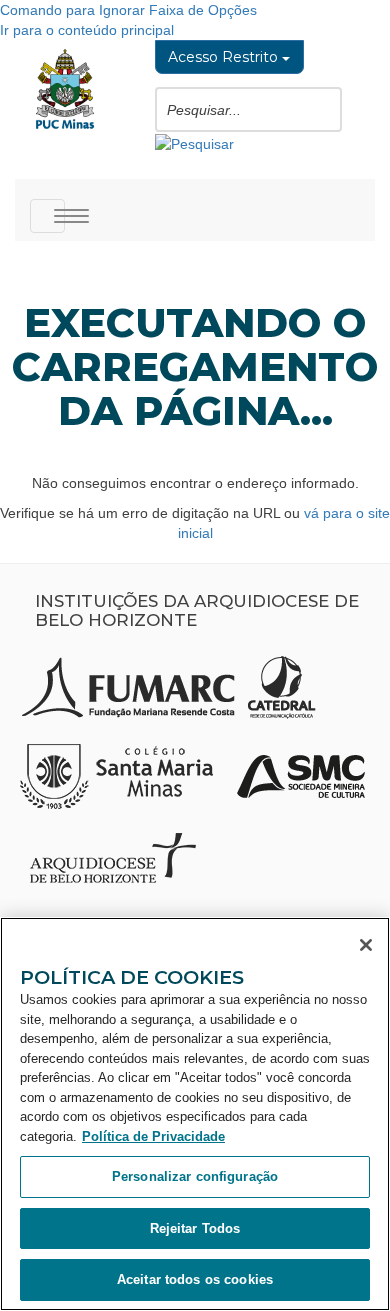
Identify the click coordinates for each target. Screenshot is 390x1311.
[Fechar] (366, 945)
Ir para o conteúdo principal (87, 30)
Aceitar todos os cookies (195, 1279)
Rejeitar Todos (195, 1228)
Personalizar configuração (195, 1176)
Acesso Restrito (225, 57)
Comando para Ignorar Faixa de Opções (128, 10)
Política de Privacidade (153, 1136)
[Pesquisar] (194, 142)
